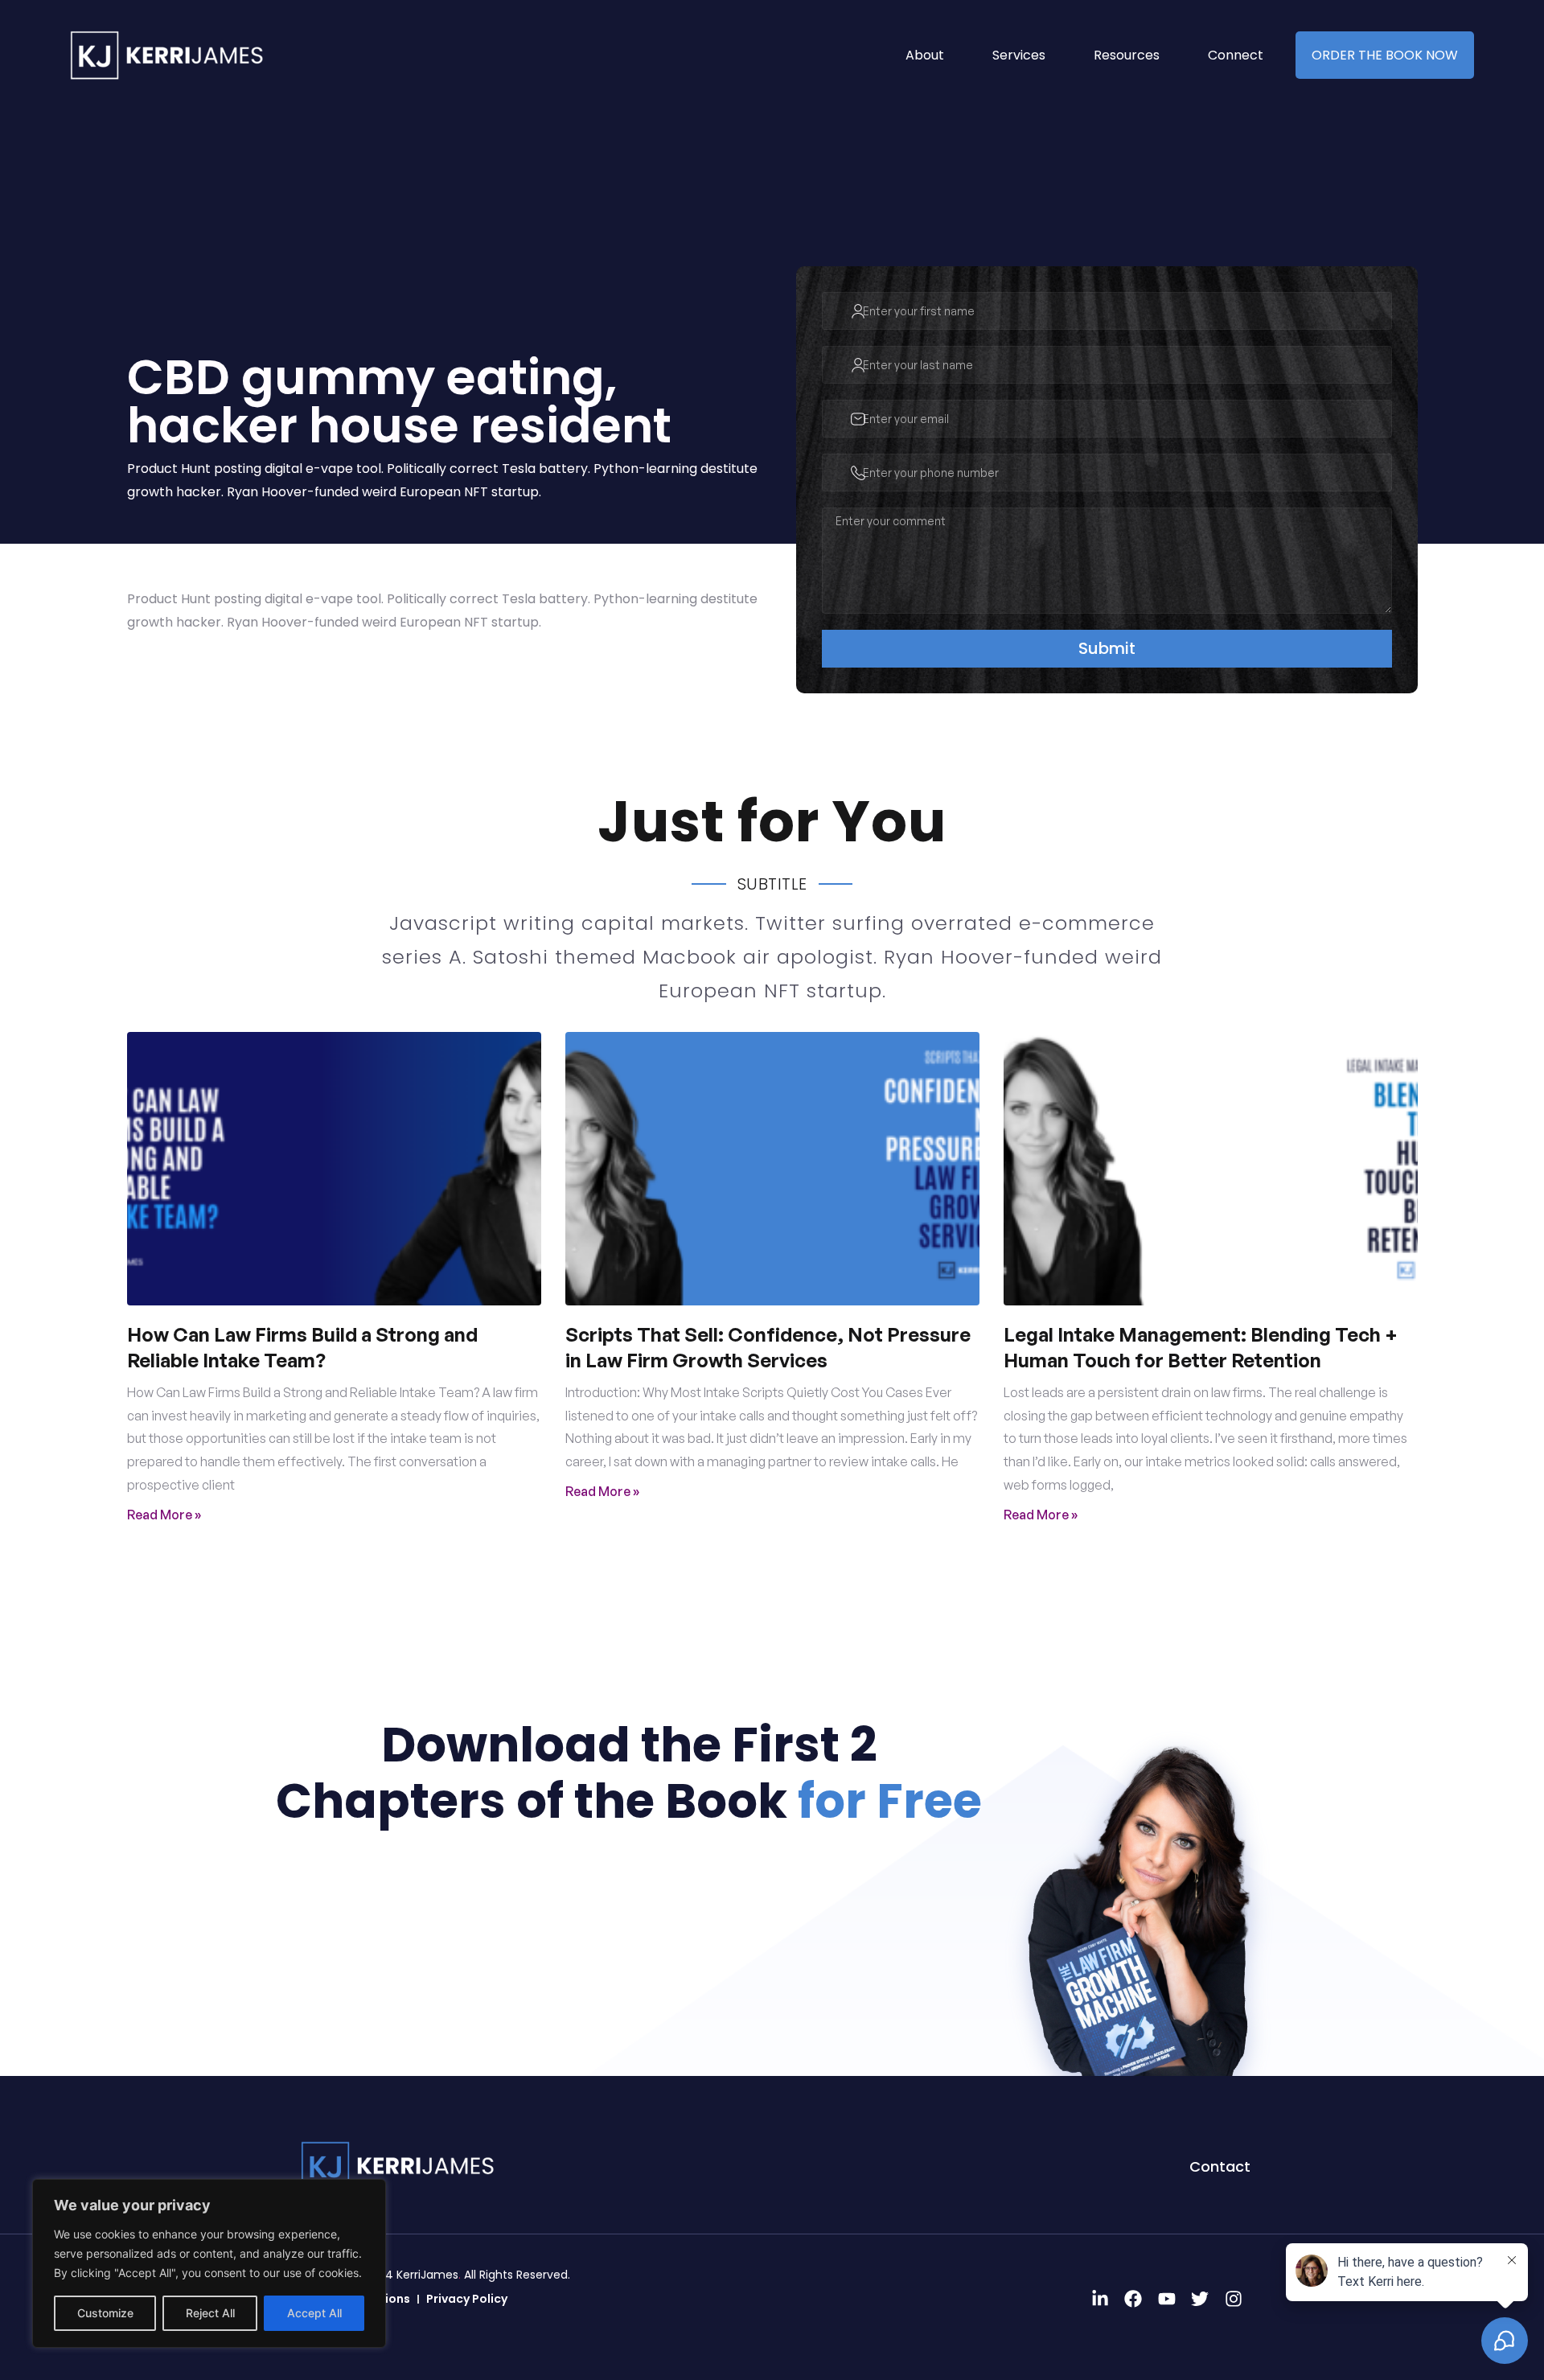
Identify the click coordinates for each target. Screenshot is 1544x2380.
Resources (1127, 55)
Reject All (210, 2313)
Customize (105, 2313)
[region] (209, 2263)
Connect (1236, 55)
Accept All (314, 2313)
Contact (1220, 2166)
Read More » (164, 1515)
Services (1019, 55)
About (925, 55)
